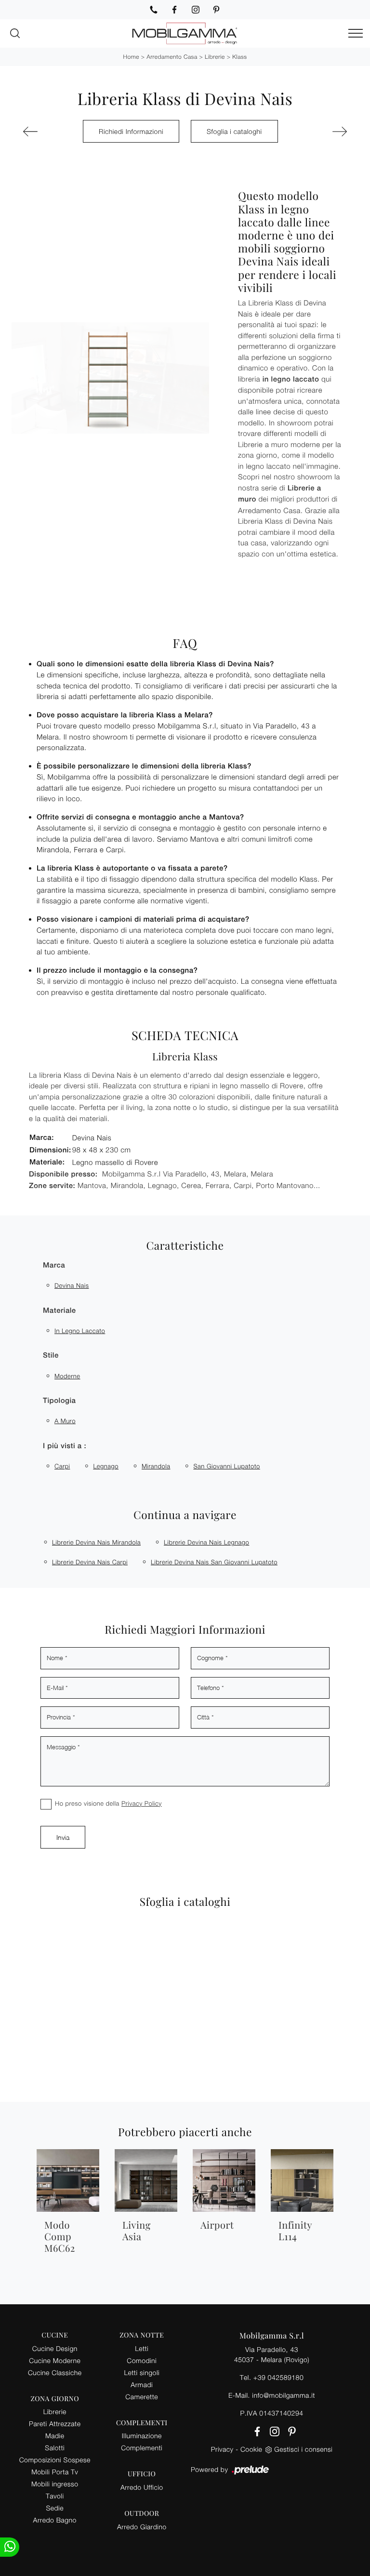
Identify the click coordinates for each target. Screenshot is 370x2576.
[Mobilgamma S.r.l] (185, 33)
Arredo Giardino (142, 2527)
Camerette (142, 2397)
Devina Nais (72, 1285)
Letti (142, 2348)
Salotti (55, 2448)
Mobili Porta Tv (55, 2472)
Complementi (142, 2448)
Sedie (55, 2508)
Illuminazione (142, 2436)
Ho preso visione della (108, 1803)
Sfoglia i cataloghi (234, 131)
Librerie (215, 57)
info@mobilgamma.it (284, 2395)
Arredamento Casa (172, 57)
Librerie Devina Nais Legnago (206, 1542)
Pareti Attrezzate (55, 2424)
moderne (67, 1376)
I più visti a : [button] (65, 1446)
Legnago (106, 1466)
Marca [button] (54, 1265)
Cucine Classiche (55, 2372)
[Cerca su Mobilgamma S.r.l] (15, 33)
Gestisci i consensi (303, 2449)
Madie (55, 2436)
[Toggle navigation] (356, 34)
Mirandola (156, 1466)
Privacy (222, 2449)
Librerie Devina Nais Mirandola (96, 1542)
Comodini (142, 2360)
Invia (63, 1837)
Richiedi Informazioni (131, 131)
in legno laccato (80, 1331)
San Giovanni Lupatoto (226, 1466)
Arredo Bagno (55, 2520)
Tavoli (55, 2496)
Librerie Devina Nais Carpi (90, 1562)
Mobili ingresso (55, 2484)
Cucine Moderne (55, 2360)
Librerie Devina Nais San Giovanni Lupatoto (214, 1562)
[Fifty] (45, 132)
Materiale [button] (59, 1311)
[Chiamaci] (154, 10)
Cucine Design (55, 2348)
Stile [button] (51, 1355)
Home (131, 57)
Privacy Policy (142, 1803)
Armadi (142, 2384)
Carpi (62, 1466)
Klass (239, 57)
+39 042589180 (278, 2377)
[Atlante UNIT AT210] (325, 132)
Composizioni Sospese (55, 2460)
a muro (65, 1421)
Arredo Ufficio (142, 2487)
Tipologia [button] (59, 1401)
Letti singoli (142, 2372)
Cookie (251, 2449)
